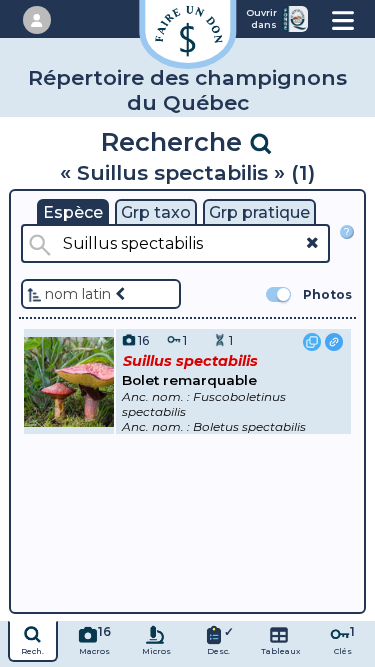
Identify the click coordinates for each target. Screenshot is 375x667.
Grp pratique (259, 212)
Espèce (73, 212)
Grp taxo (156, 212)
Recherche (175, 141)
